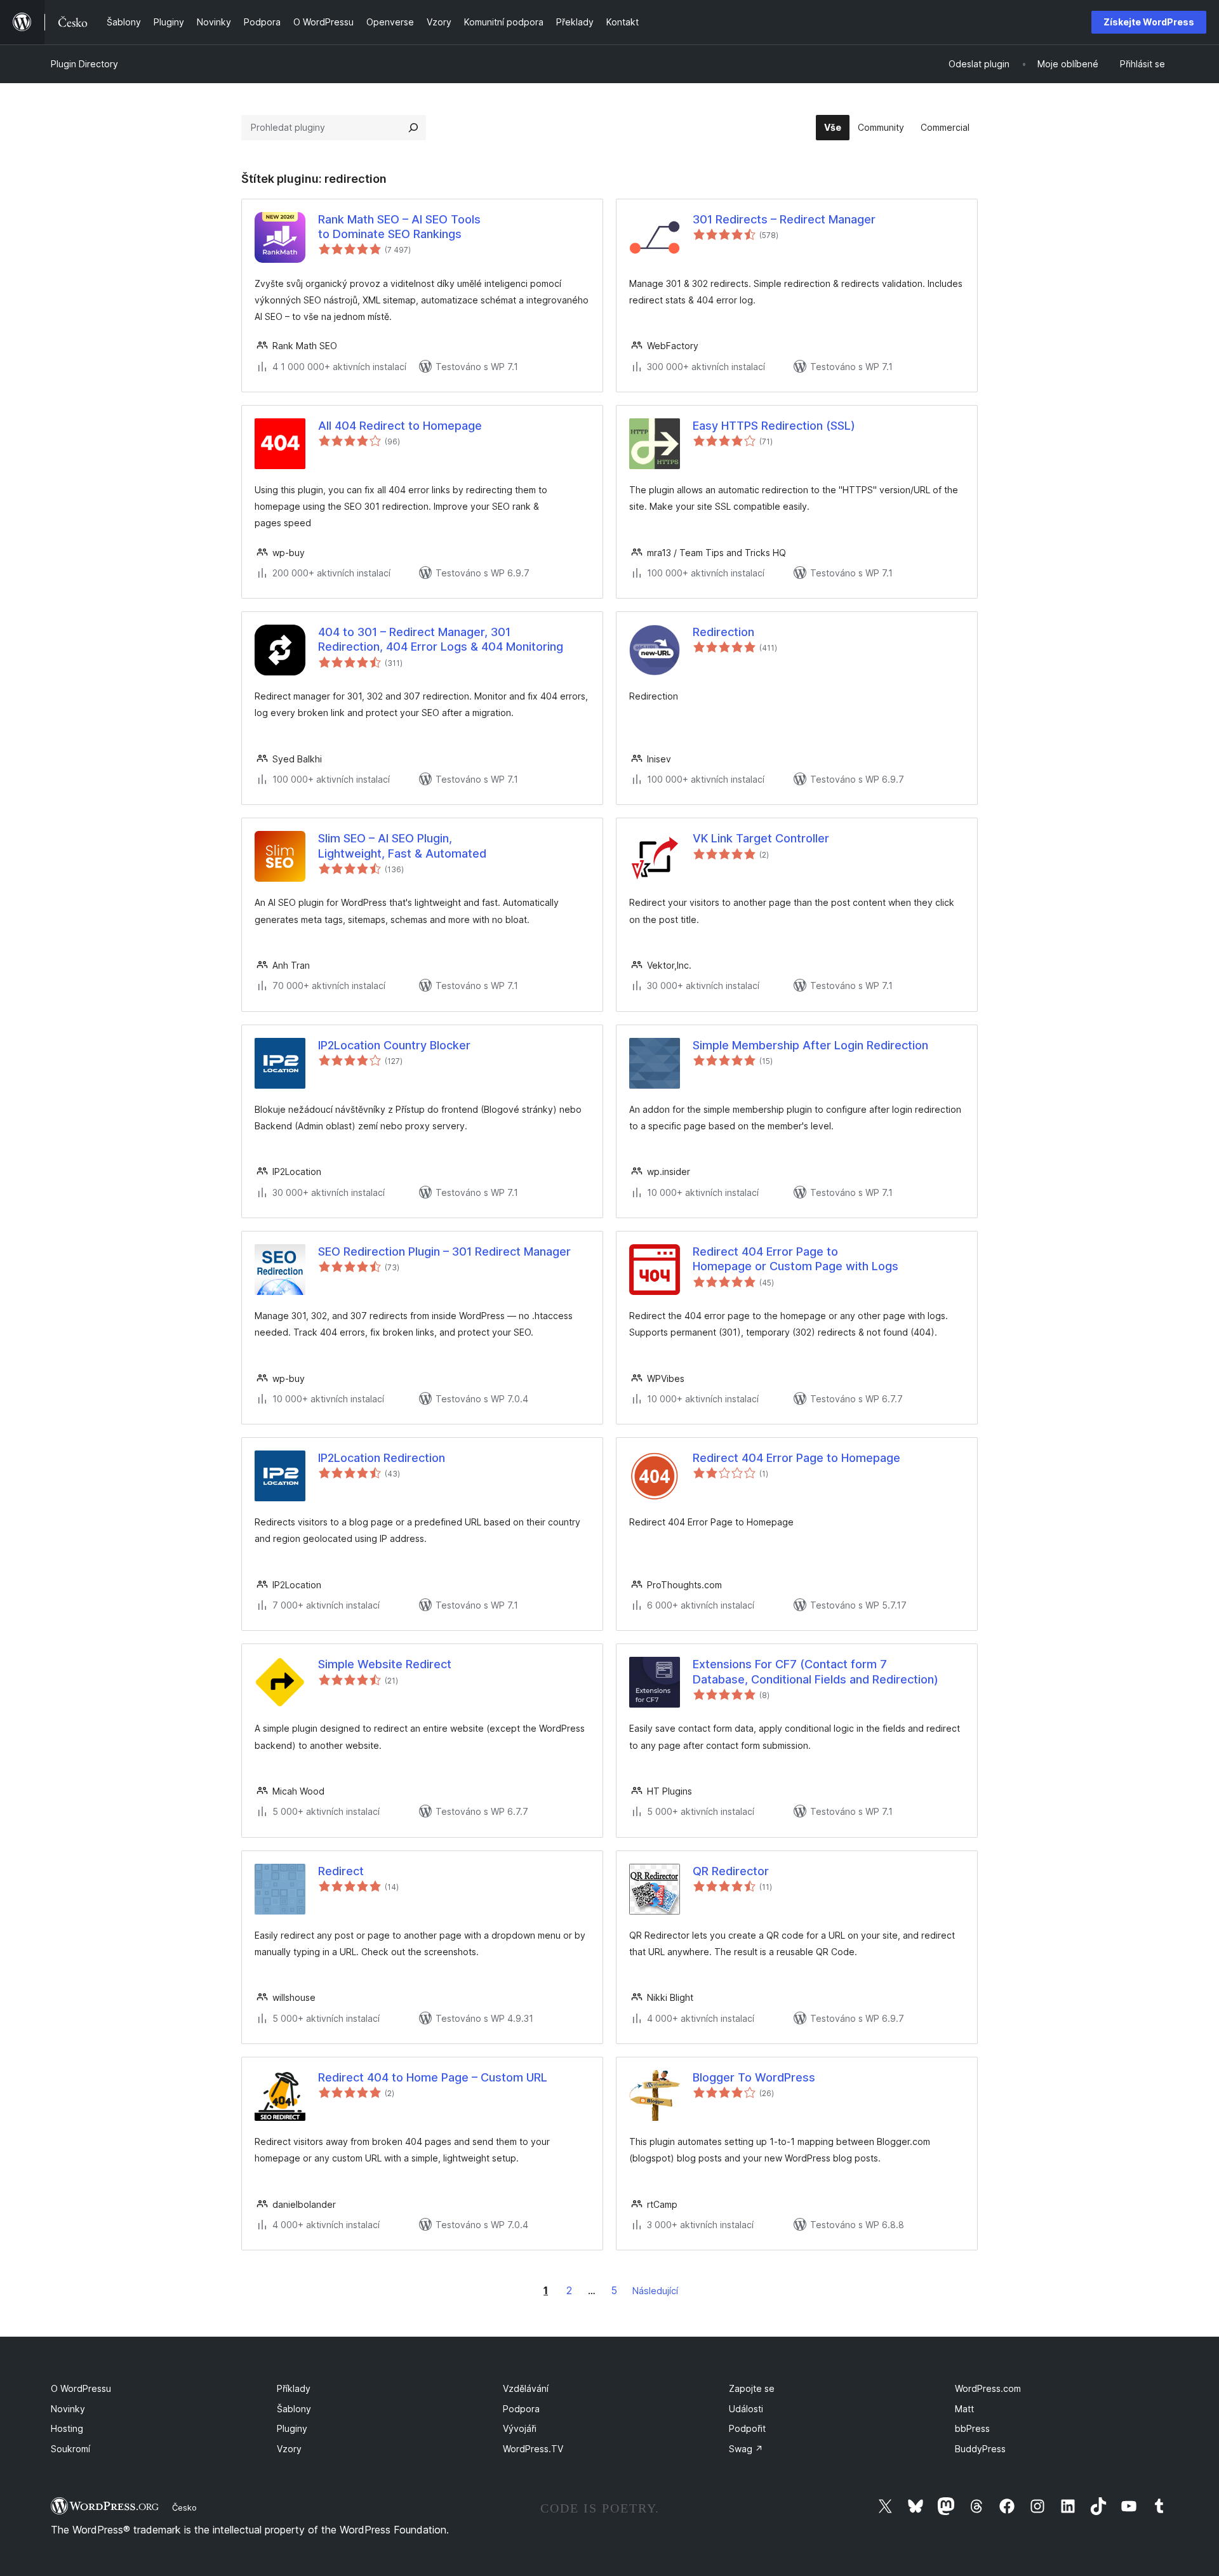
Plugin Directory (84, 64)
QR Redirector (731, 1871)
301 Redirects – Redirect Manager (784, 219)
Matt (964, 2409)
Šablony (294, 2409)
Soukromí (70, 2449)
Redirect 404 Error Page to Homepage (796, 1458)
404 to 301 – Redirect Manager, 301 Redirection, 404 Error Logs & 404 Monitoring (441, 639)
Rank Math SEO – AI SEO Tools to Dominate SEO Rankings (399, 227)
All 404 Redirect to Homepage (400, 426)
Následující (655, 2291)
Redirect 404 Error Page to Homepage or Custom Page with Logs (796, 1259)
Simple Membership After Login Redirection (810, 1045)
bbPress (972, 2428)
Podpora (521, 2409)
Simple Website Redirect (385, 1664)
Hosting (67, 2428)
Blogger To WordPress (754, 2077)
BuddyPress (980, 2449)
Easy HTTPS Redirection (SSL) (774, 426)
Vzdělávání (526, 2388)
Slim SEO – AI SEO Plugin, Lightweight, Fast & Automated (402, 846)
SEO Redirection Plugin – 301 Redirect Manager (444, 1251)
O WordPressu (81, 2388)
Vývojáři (520, 2428)
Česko (184, 2507)
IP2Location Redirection (382, 1458)
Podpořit (747, 2428)
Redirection (723, 632)
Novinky (68, 2409)
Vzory (289, 2449)
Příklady (294, 2388)
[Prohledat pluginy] (413, 128)
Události (746, 2409)
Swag (746, 2449)
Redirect (341, 1871)
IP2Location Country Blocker (394, 1045)
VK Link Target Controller (761, 838)
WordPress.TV (533, 2449)
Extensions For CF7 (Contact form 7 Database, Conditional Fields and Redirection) (816, 1671)
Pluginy (292, 2428)
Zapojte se (752, 2388)
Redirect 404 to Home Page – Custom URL (433, 2077)
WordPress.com (988, 2388)
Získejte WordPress (1149, 22)
